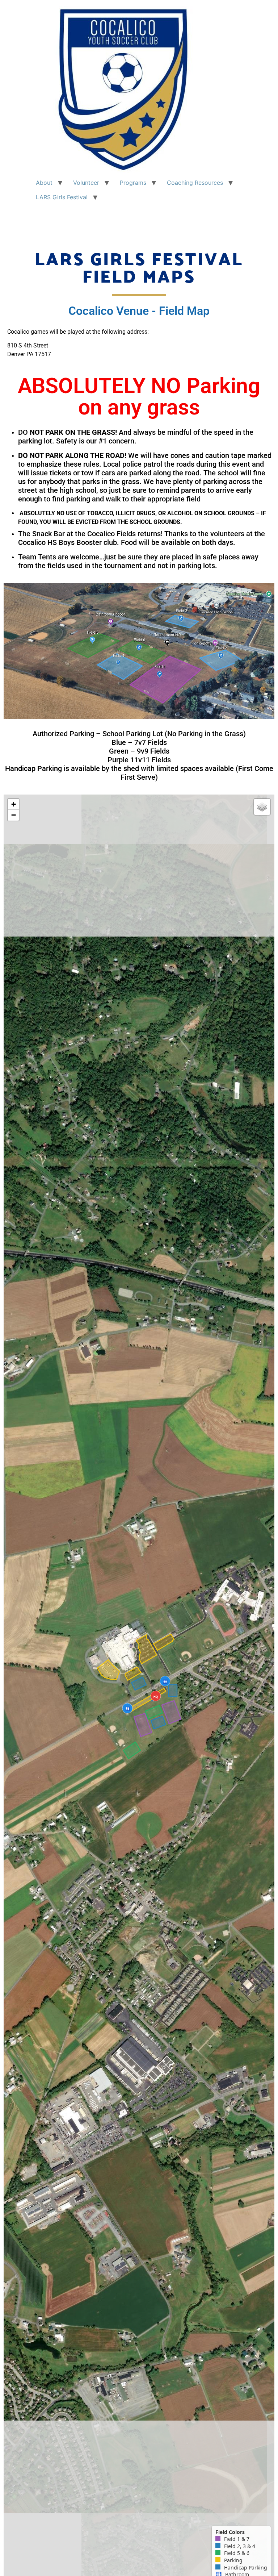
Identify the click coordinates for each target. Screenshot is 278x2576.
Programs (133, 183)
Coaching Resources (195, 183)
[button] (165, 1681)
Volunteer (86, 183)
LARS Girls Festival (62, 197)
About (44, 183)
